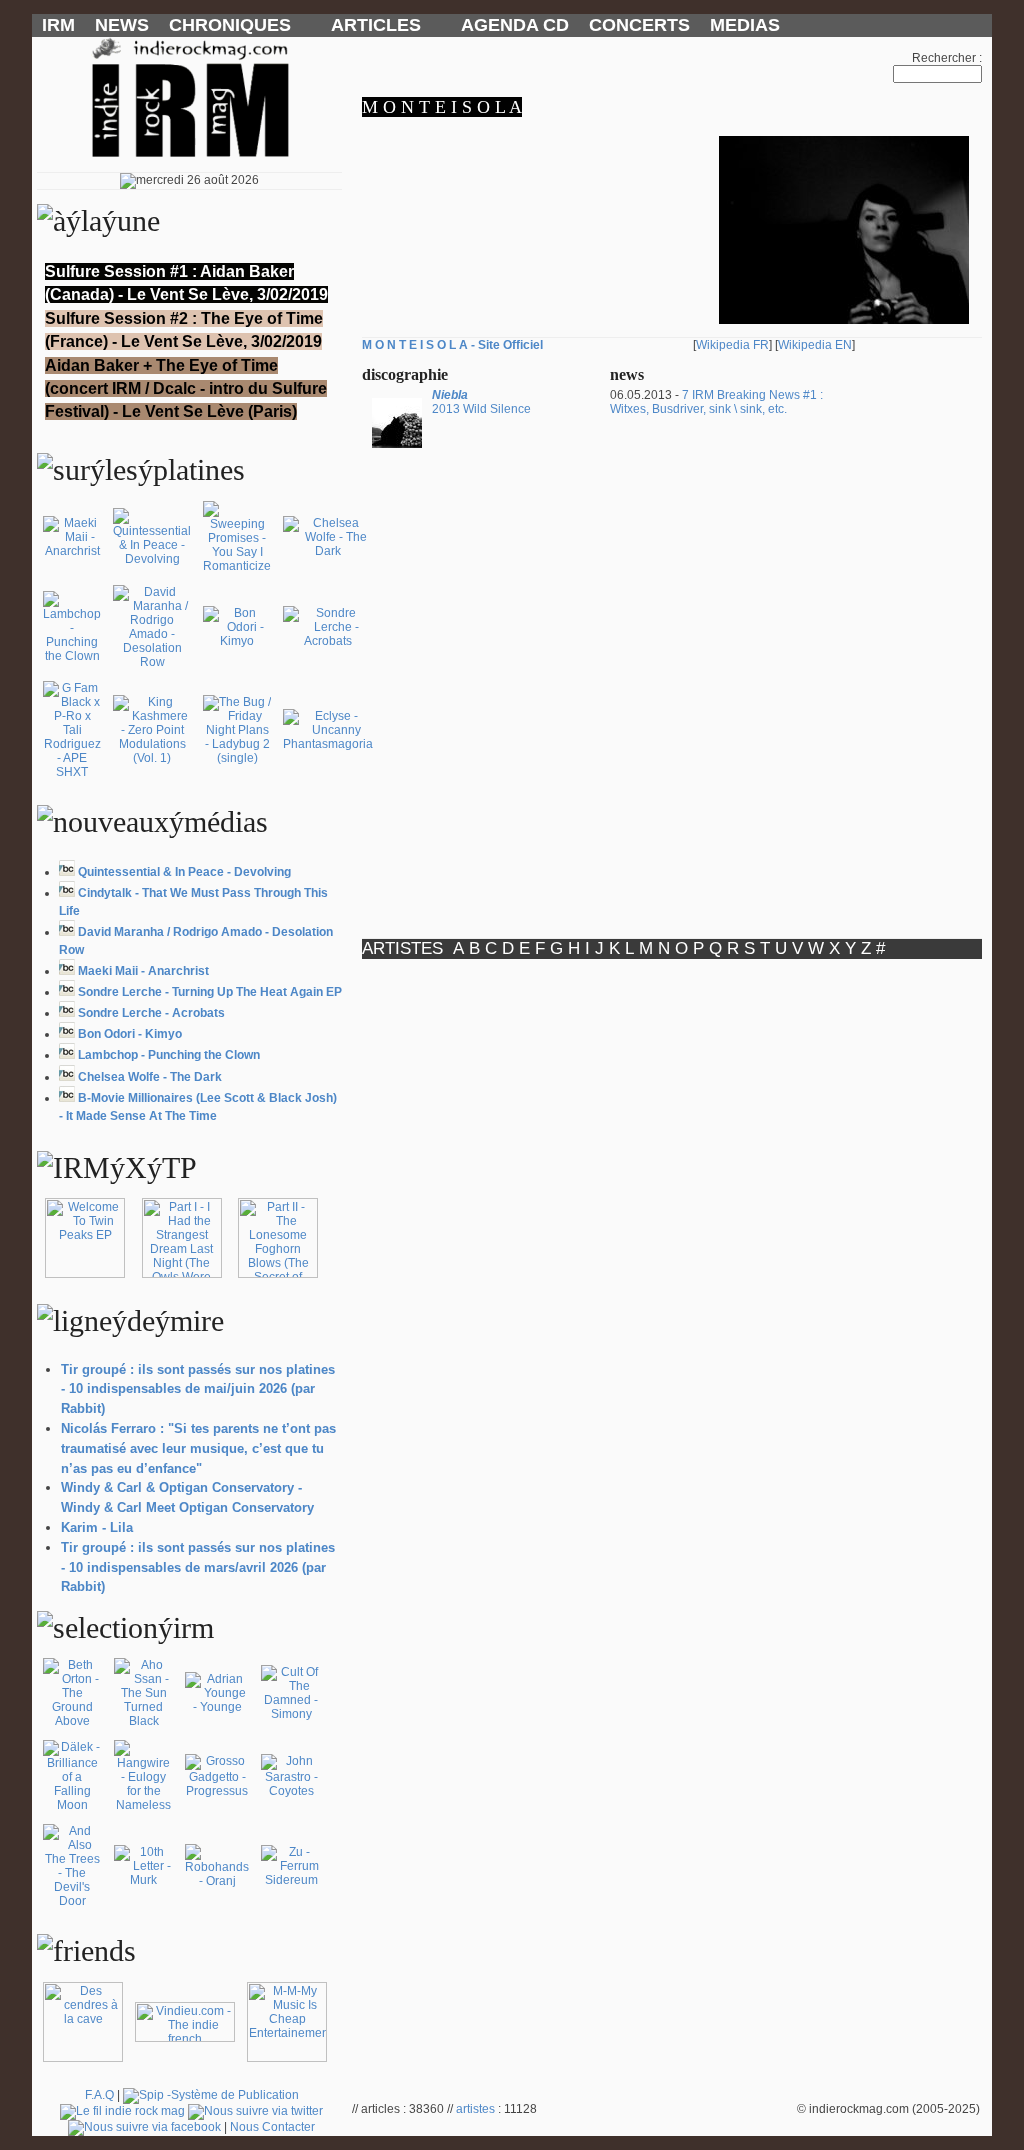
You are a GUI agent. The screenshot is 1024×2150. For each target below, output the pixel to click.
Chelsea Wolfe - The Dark (150, 1077)
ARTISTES (402, 948)
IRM (58, 25)
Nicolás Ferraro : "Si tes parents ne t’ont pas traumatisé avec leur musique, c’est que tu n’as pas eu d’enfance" (198, 1448)
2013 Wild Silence (481, 402)
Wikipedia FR (732, 345)
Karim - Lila (97, 1527)
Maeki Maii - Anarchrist (143, 971)
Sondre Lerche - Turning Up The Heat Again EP (210, 992)
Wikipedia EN (815, 345)
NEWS (122, 25)
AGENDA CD (515, 25)
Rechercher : (947, 58)
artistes (475, 2109)
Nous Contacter (272, 2127)
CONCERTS (639, 25)
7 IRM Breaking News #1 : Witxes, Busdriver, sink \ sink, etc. (716, 402)
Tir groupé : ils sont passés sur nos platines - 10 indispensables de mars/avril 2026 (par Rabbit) (198, 1567)
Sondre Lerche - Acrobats (151, 1013)
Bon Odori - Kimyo (130, 1034)
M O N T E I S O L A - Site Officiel (452, 345)
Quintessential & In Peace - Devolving (184, 872)
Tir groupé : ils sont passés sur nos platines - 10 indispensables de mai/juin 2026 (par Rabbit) (198, 1389)
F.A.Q (99, 2095)
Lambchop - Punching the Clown (169, 1055)
